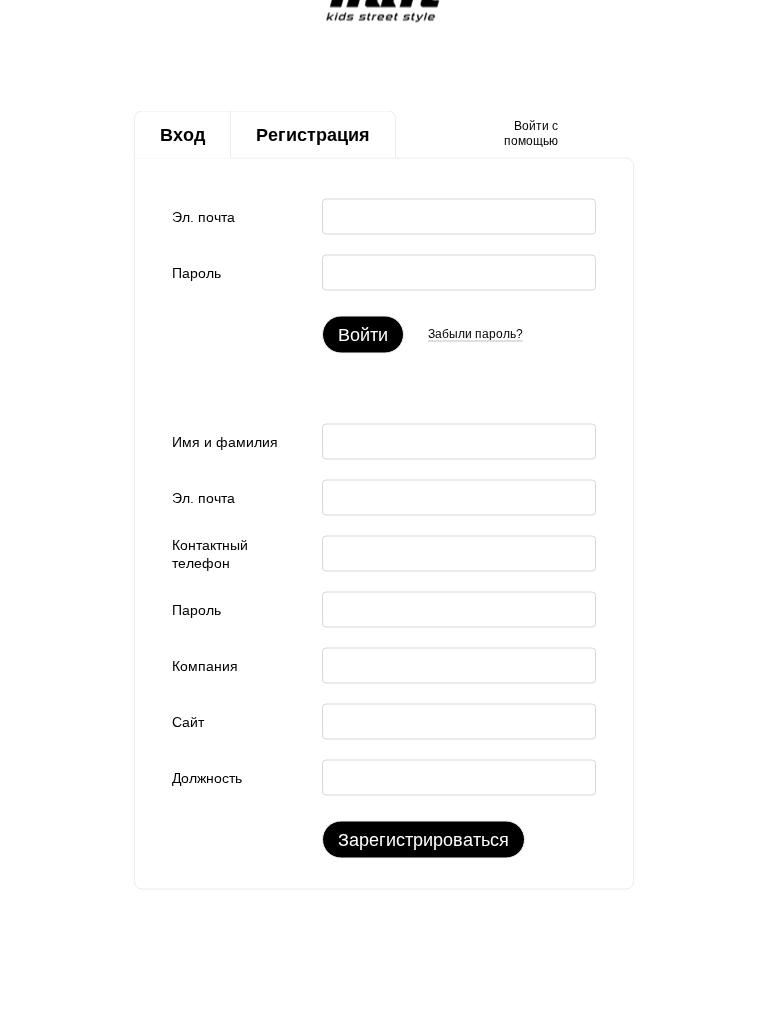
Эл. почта (203, 216)
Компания (205, 665)
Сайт (188, 721)
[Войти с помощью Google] (612, 134)
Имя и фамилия (225, 441)
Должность (207, 777)
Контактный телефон (210, 553)
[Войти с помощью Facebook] (580, 134)
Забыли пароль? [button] (475, 334)
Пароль (196, 272)
